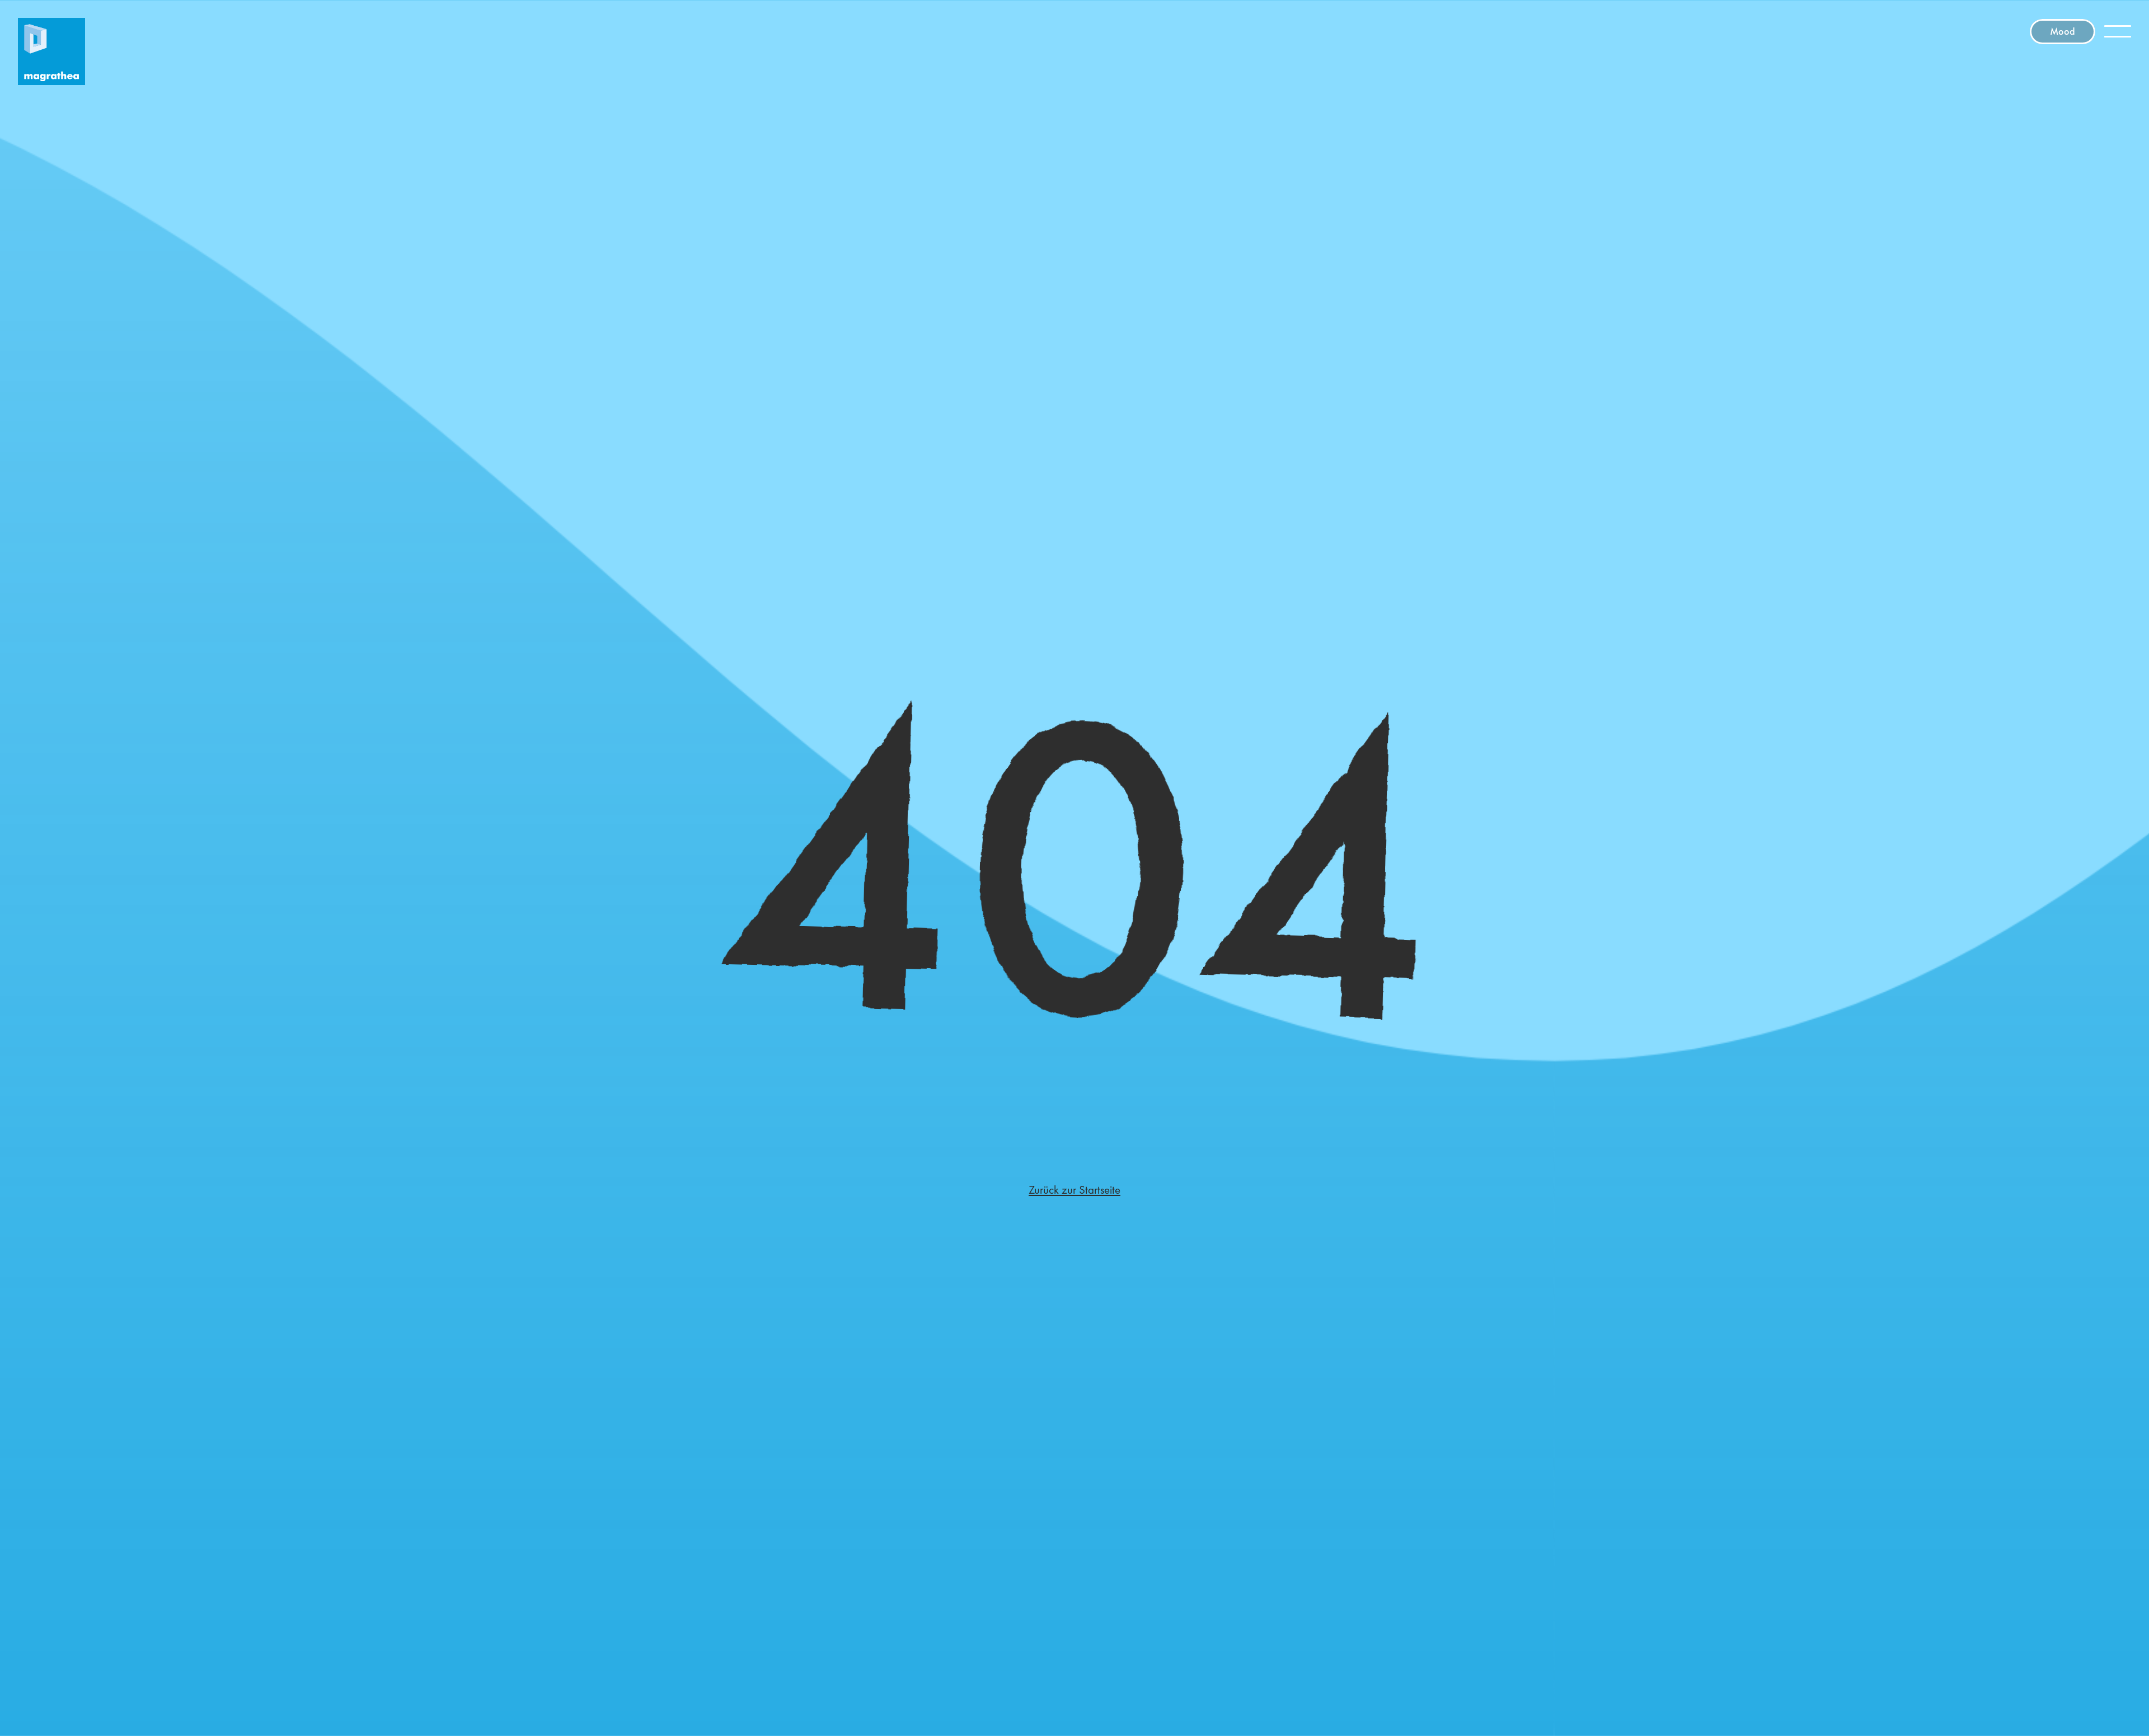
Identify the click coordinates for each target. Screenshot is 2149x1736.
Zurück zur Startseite (1074, 1190)
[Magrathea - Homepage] (51, 51)
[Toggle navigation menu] (2118, 31)
